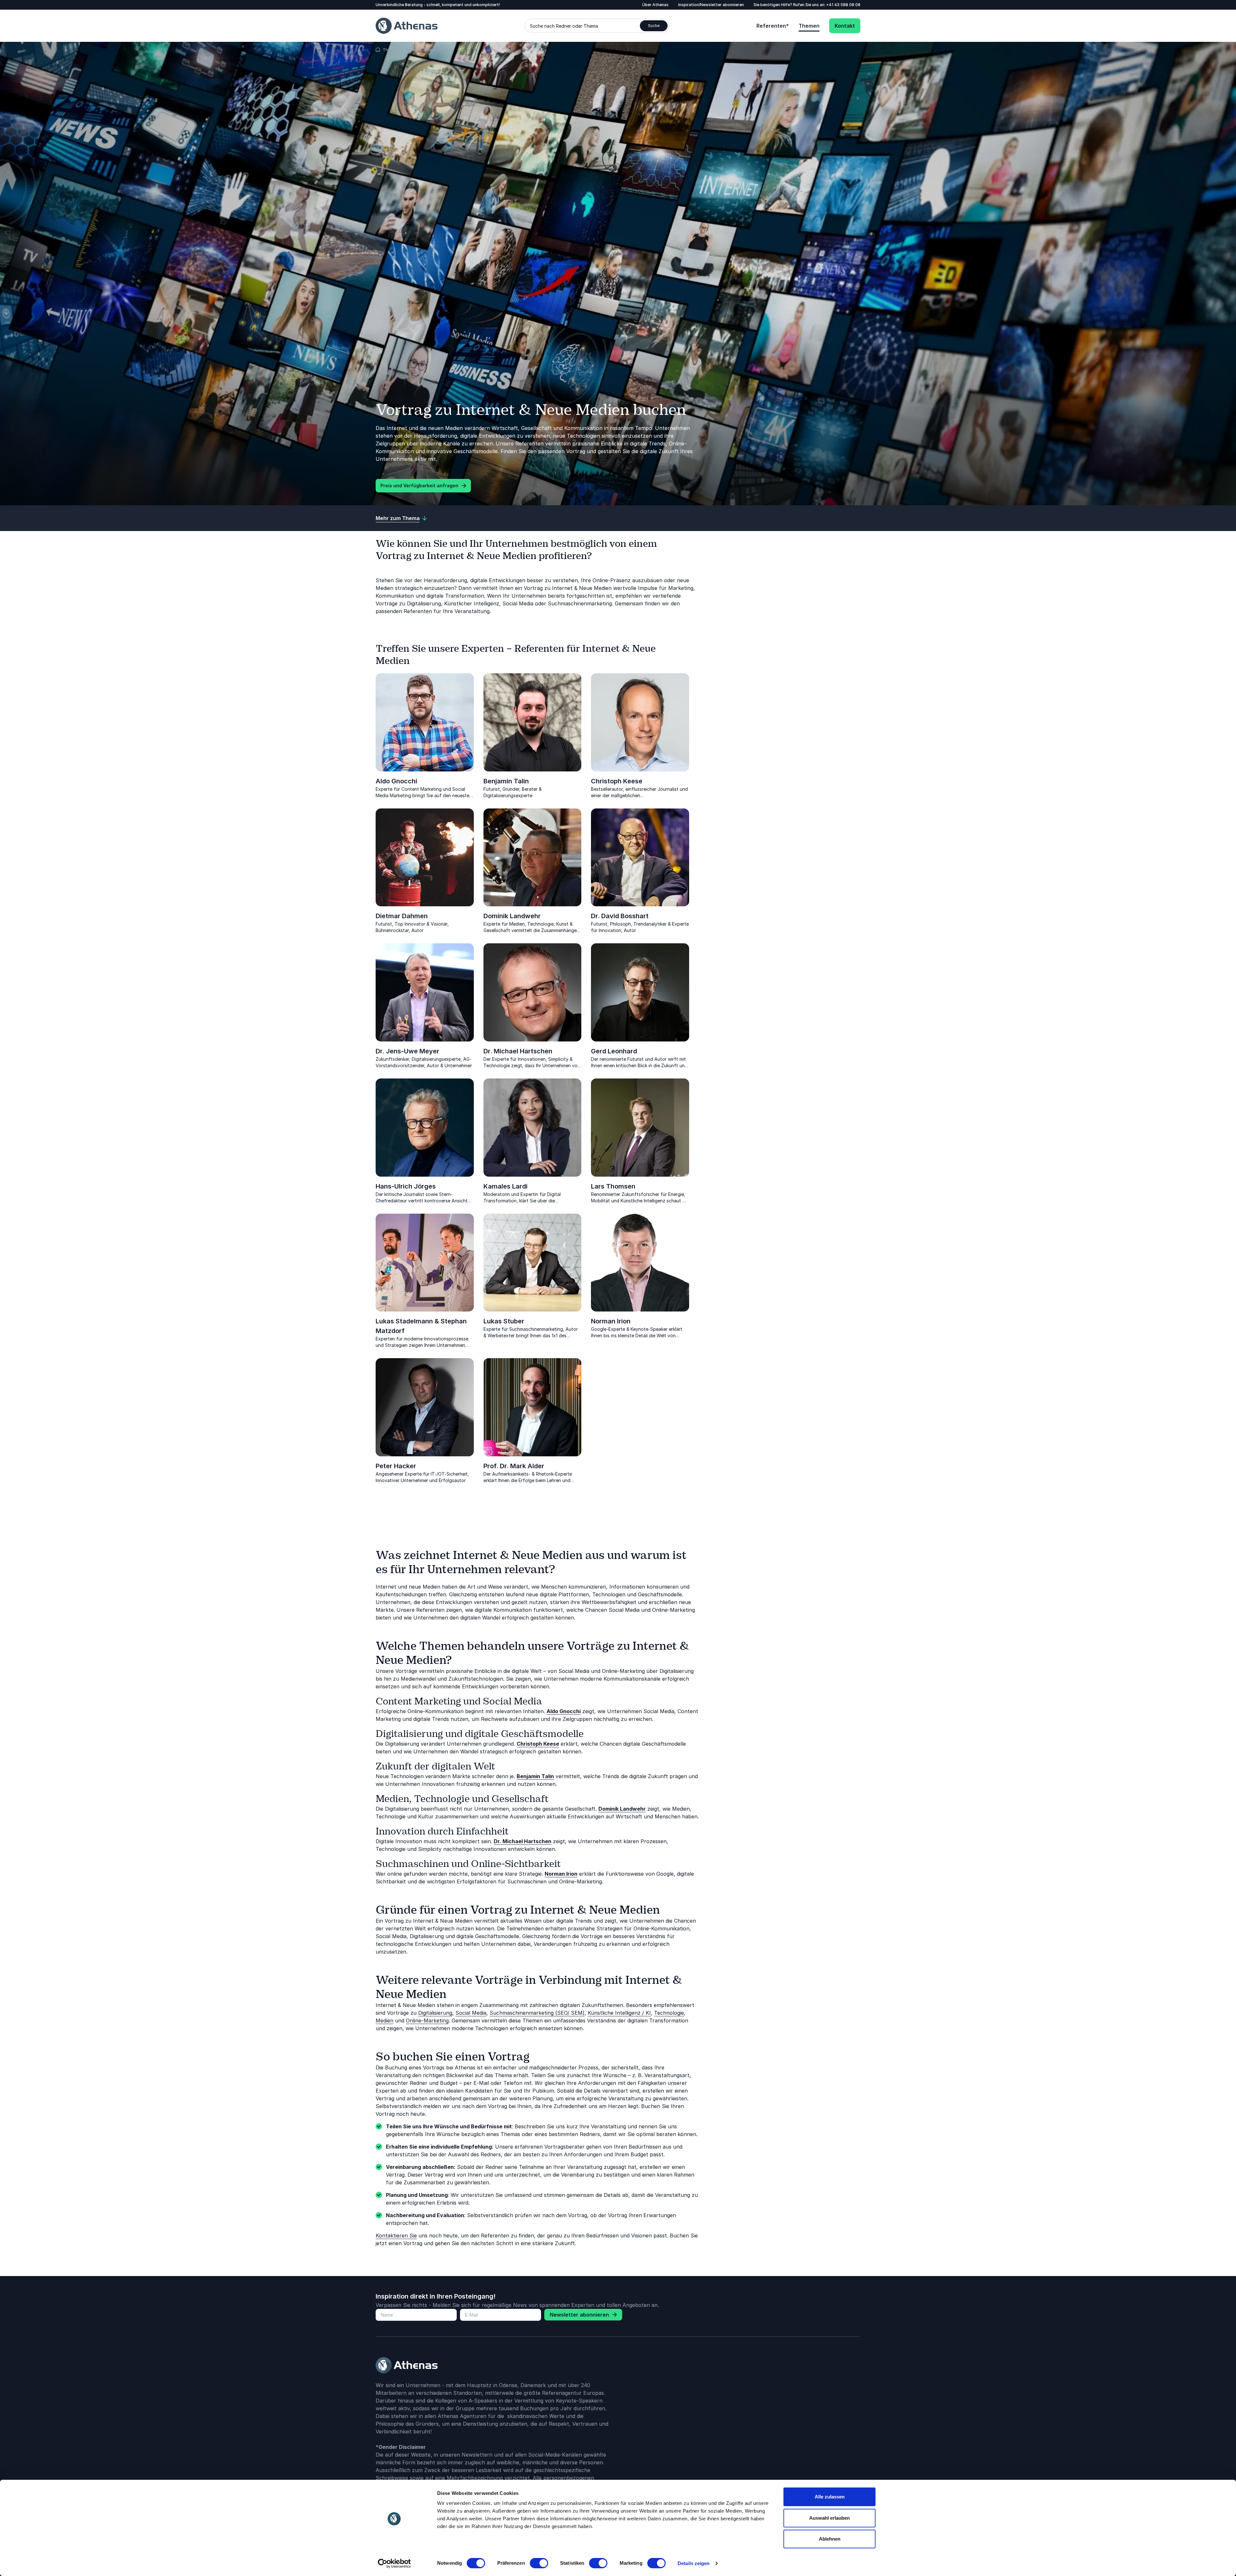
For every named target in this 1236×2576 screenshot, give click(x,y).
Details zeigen (693, 2563)
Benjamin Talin (506, 781)
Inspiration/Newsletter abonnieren (711, 5)
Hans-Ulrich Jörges (406, 1186)
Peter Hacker (396, 1466)
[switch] (539, 2563)
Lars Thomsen (613, 1186)
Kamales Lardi (506, 1186)
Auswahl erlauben (829, 2518)
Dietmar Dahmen (402, 916)
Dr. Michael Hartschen (518, 1051)
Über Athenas (655, 5)
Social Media (471, 2013)
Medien (384, 2021)
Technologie (669, 2013)
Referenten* (773, 26)
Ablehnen (830, 2539)
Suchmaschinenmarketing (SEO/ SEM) (537, 2013)
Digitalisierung (435, 2013)
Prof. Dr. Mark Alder (514, 1466)
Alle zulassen (830, 2497)
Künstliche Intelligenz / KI (619, 2013)
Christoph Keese (617, 781)
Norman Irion (611, 1321)
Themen (809, 26)
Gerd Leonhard (614, 1051)
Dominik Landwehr (512, 916)
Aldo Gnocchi (396, 781)
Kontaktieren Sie (396, 2235)
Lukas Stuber (504, 1321)
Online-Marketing (427, 2021)
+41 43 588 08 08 (843, 5)
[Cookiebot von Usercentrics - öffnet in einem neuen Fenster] (394, 2563)
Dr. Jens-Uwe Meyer (407, 1051)
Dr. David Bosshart (620, 916)
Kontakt (845, 26)
